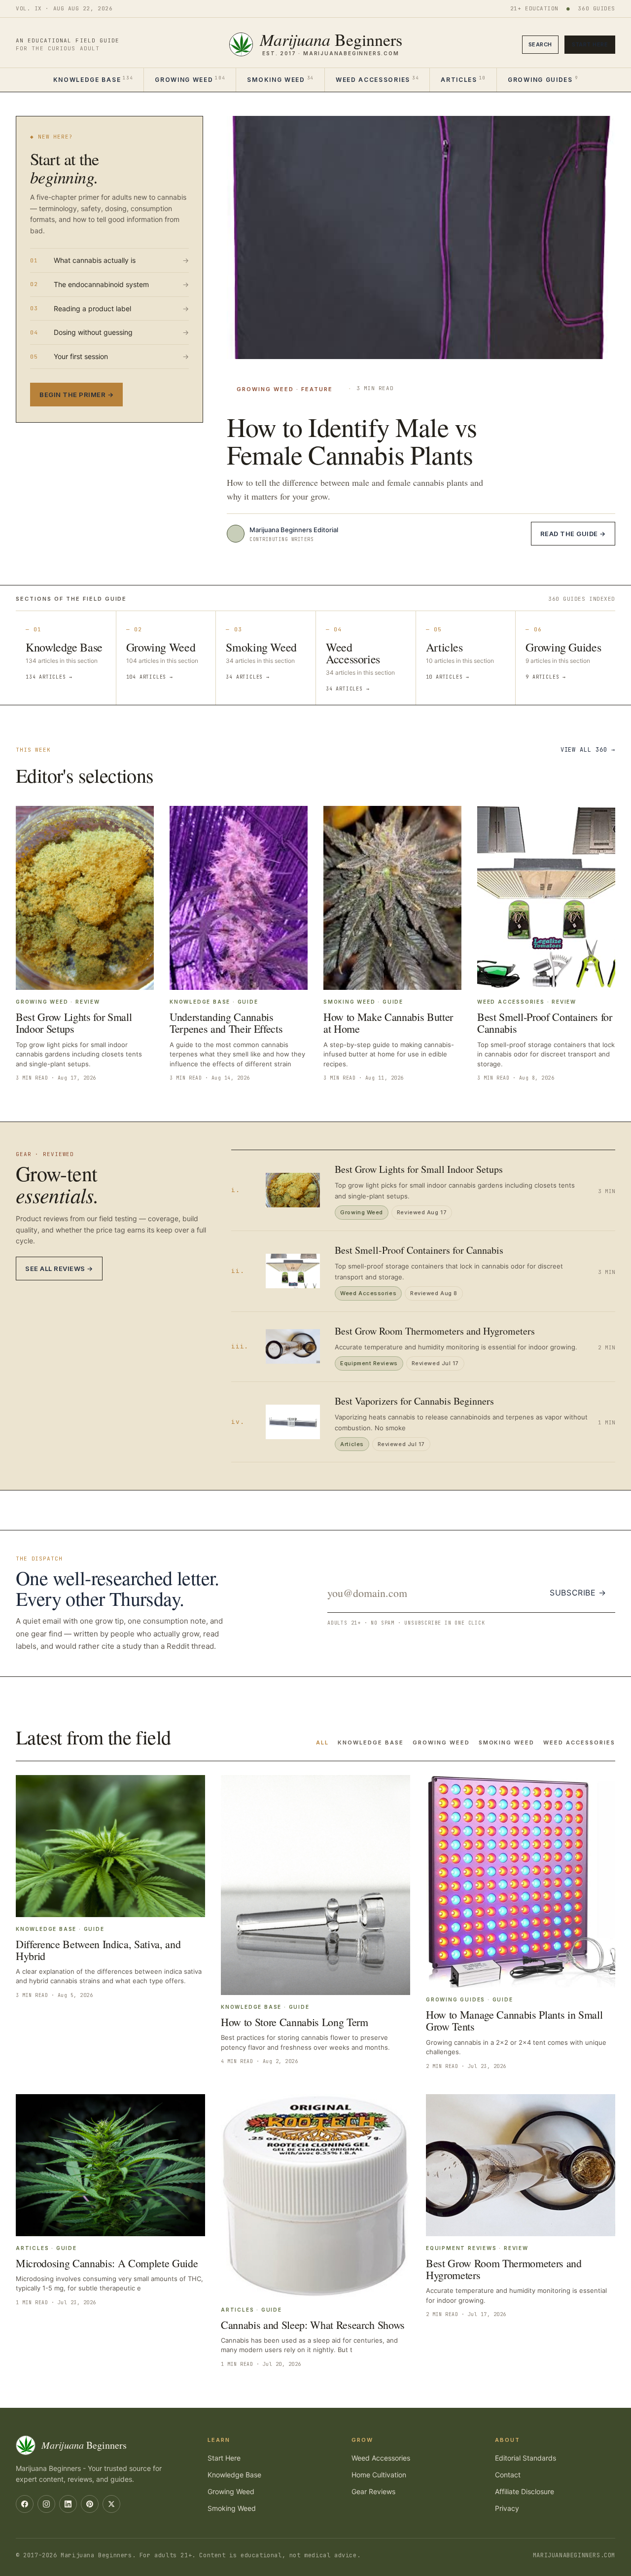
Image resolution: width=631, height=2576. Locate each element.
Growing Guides (543, 79)
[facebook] (25, 2504)
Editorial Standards (526, 2458)
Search (540, 44)
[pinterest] (90, 2504)
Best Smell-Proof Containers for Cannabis (419, 1250)
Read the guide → (573, 534)
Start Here (590, 44)
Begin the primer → (76, 395)
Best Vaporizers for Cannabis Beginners (414, 1401)
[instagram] (46, 2504)
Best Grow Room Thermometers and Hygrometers (435, 1331)
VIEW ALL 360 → (588, 750)
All (322, 1742)
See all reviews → (59, 1269)
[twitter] (111, 2504)
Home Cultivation (379, 2475)
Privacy (507, 2508)
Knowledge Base (93, 79)
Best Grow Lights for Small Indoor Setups (419, 1169)
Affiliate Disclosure (525, 2491)
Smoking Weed (280, 79)
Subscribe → (578, 1593)
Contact (508, 2475)
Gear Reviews (373, 2491)
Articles (463, 79)
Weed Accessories (377, 79)
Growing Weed (190, 79)
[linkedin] (68, 2504)
